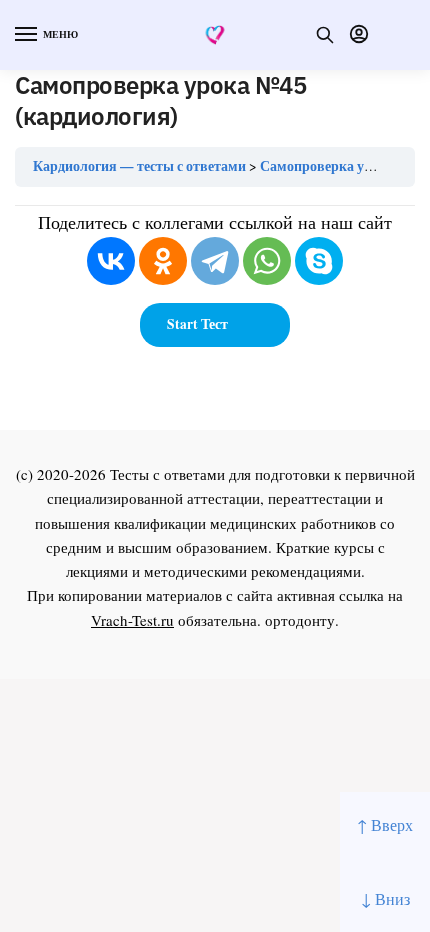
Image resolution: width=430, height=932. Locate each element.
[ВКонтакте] (111, 261)
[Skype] (319, 261)
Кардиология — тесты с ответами (139, 166)
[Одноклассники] (163, 261)
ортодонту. (302, 620)
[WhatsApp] (267, 261)
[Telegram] (215, 261)
